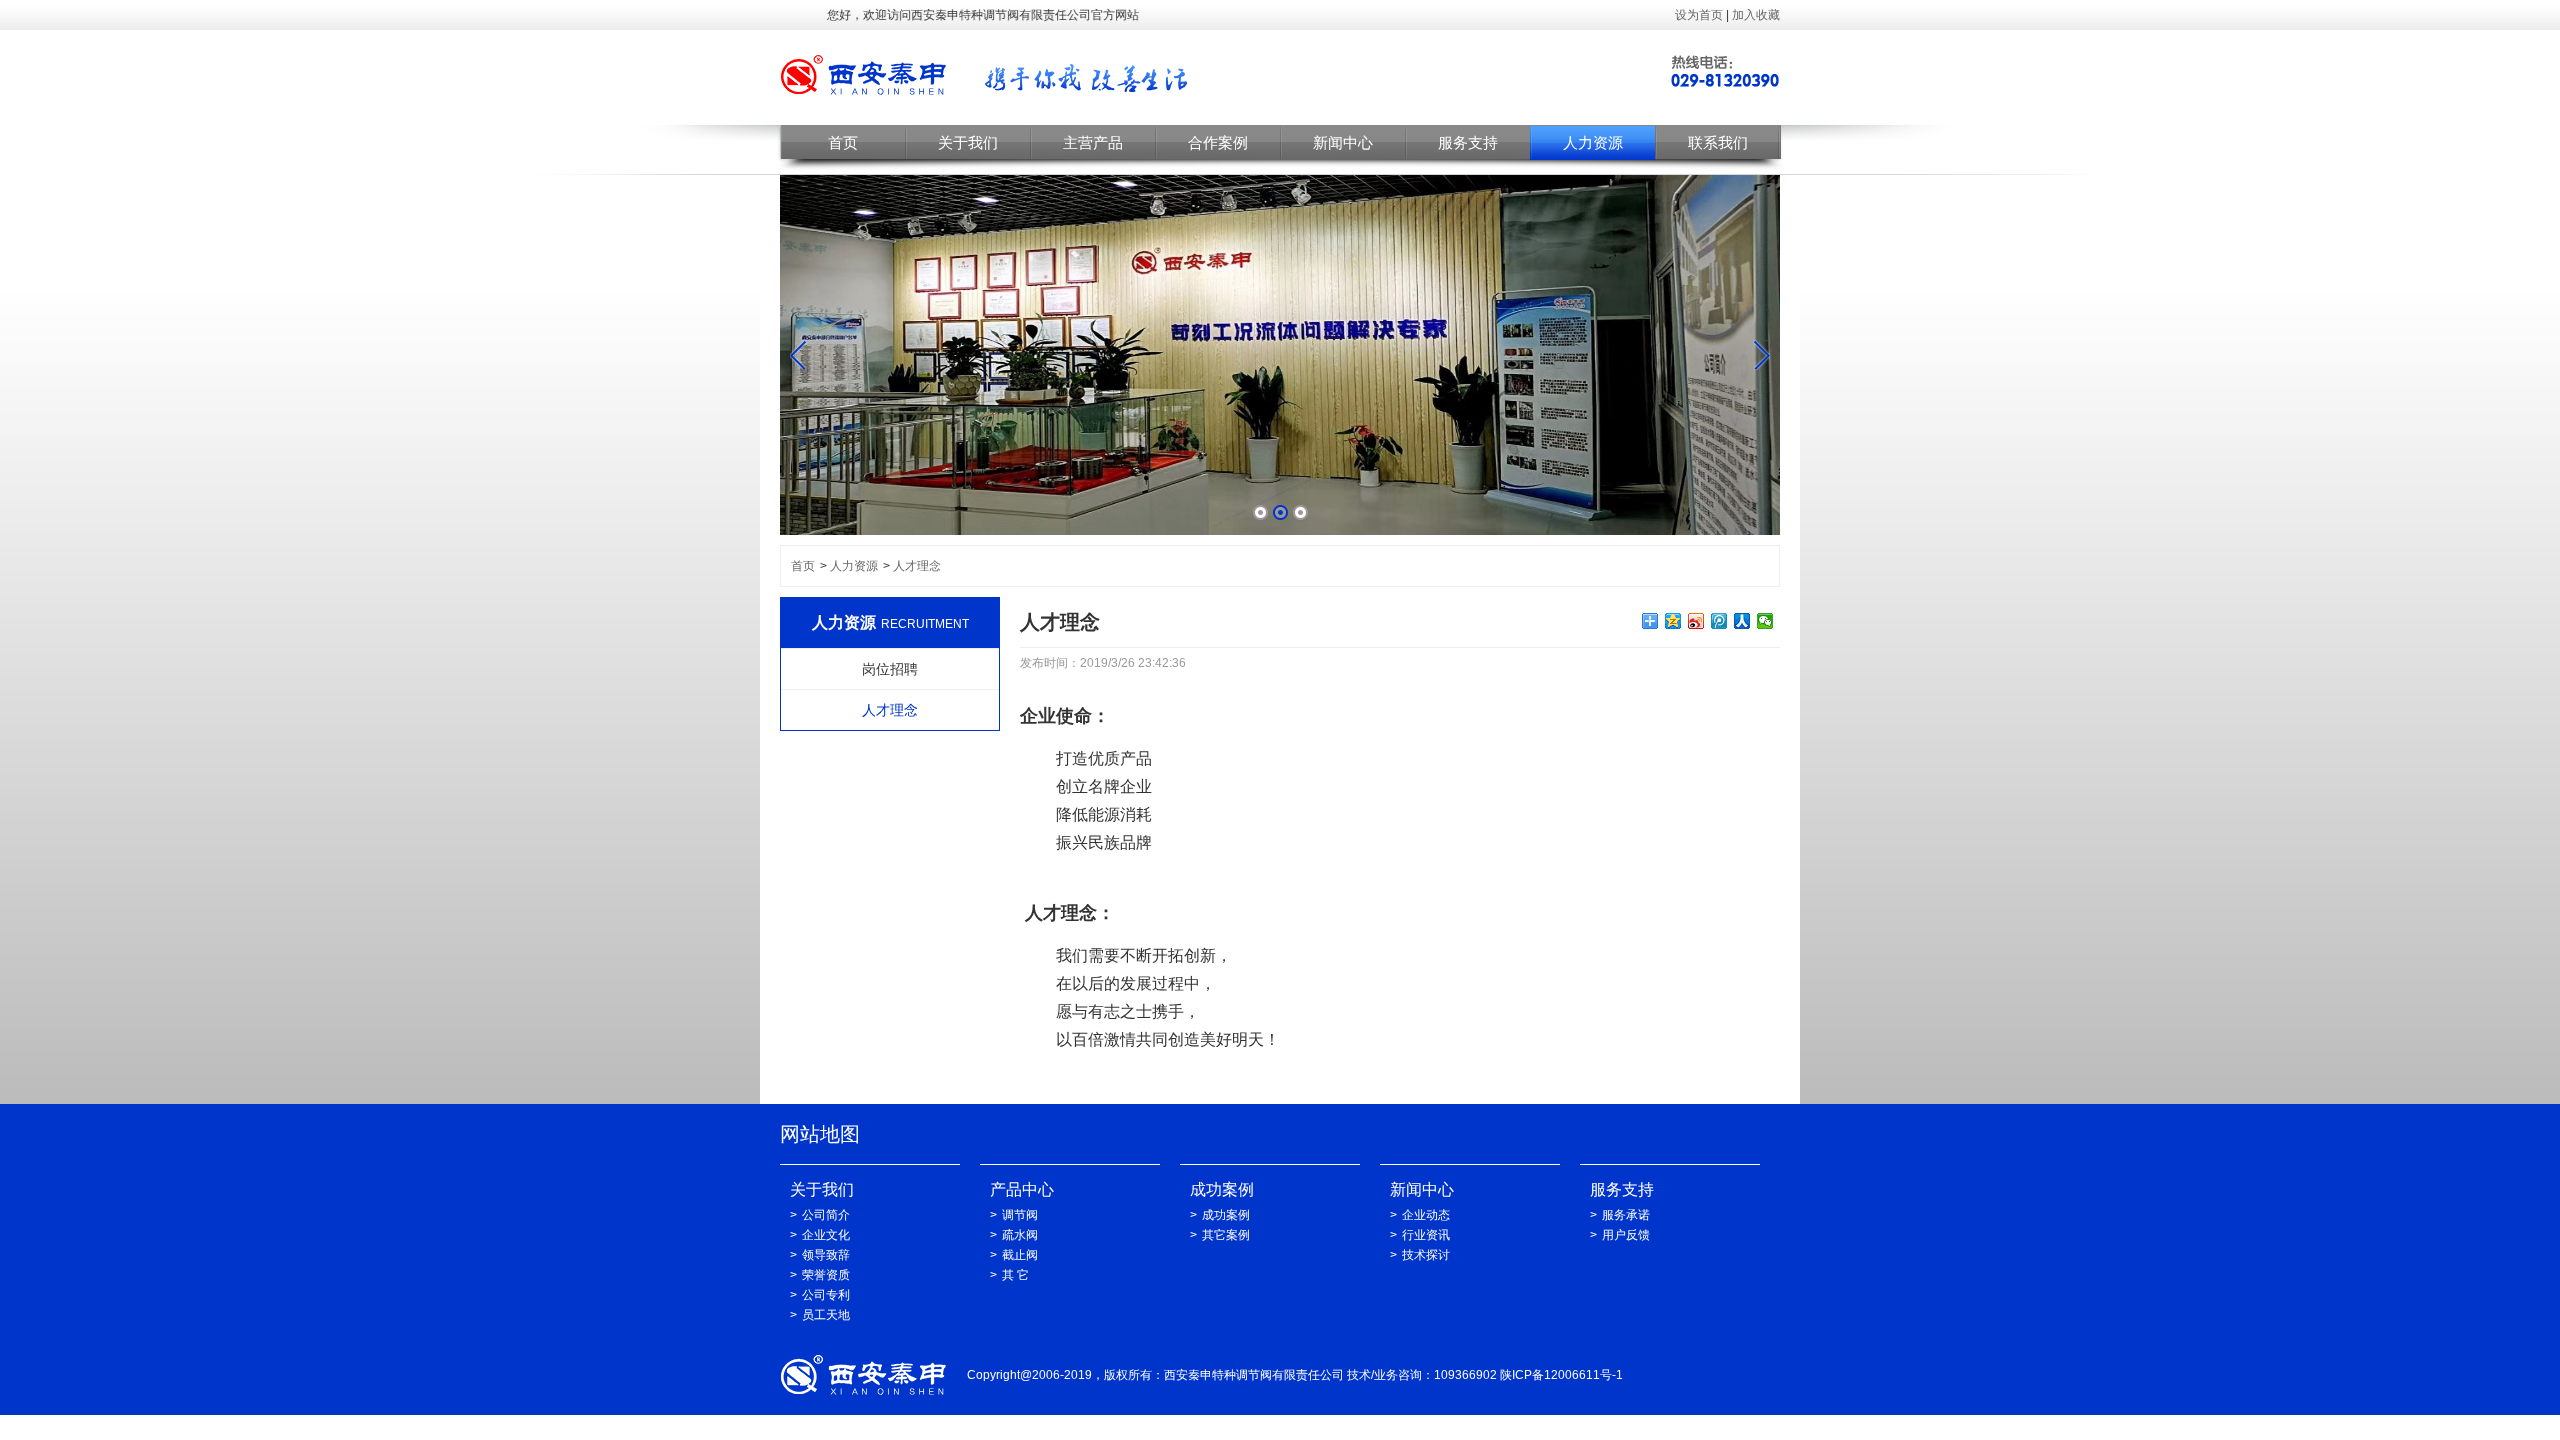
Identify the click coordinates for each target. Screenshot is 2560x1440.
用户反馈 (1626, 1235)
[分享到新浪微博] (1696, 621)
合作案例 (1218, 142)
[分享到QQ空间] (1673, 621)
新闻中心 (1343, 142)
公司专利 (826, 1295)
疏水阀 (1020, 1235)
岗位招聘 (890, 669)
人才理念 (917, 566)
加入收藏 (1756, 15)
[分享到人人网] (1742, 621)
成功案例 (1226, 1215)
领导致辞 (826, 1255)
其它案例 (1226, 1235)
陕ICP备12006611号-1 (1561, 1375)
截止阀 (1020, 1255)
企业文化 (826, 1235)
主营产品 (1093, 142)
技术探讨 (1426, 1255)
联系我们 (1718, 142)
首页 (843, 142)
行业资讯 (1426, 1235)
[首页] (985, 78)
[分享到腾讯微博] (1719, 621)
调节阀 (1020, 1215)
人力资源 (1593, 142)
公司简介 (826, 1215)
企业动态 (1426, 1215)
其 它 (1015, 1275)
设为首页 (1699, 15)
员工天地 (826, 1315)
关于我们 (968, 142)
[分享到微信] (1765, 621)
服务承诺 (1626, 1215)
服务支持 (1468, 142)
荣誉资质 (826, 1275)
